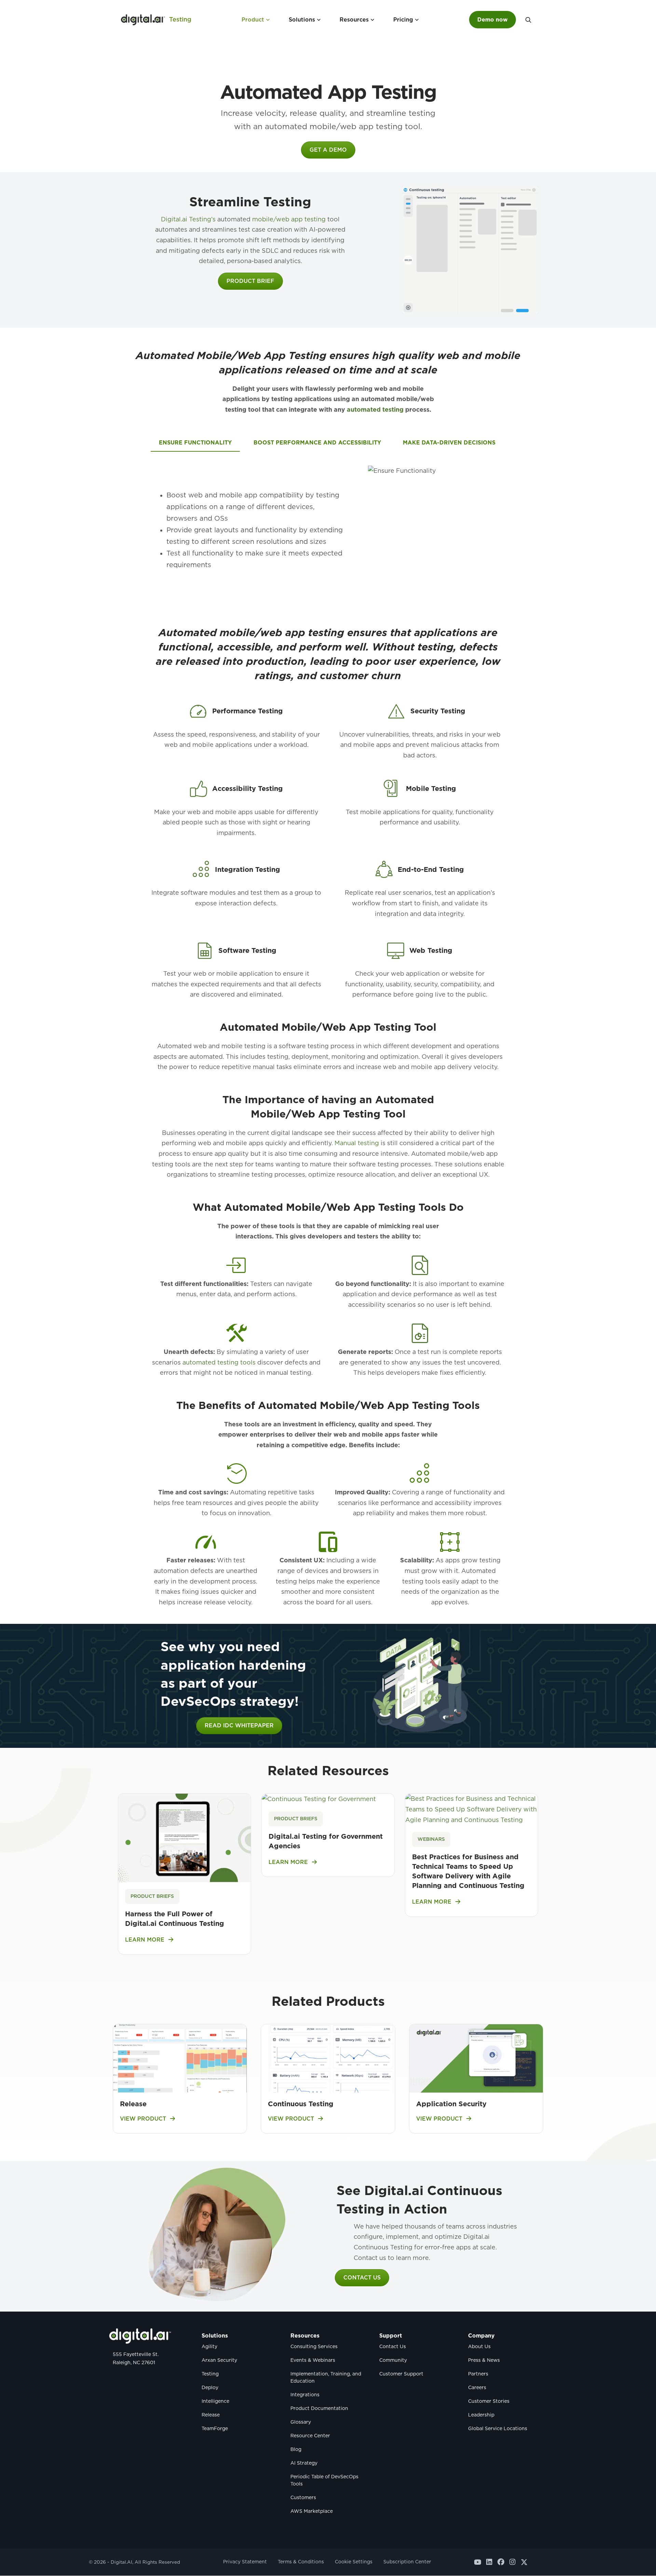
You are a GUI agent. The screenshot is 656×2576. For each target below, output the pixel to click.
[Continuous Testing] (328, 2058)
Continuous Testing (301, 2104)
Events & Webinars (313, 2360)
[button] (528, 20)
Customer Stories (489, 2401)
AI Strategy (304, 2463)
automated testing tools (219, 1362)
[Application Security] (476, 2058)
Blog (296, 2450)
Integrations (305, 2395)
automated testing (375, 409)
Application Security (451, 2104)
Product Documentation (319, 2409)
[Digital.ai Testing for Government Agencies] (319, 1799)
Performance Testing (248, 711)
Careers (477, 2388)
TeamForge (215, 2429)
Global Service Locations (498, 2429)
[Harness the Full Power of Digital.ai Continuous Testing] (184, 1837)
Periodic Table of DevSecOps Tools (324, 2481)
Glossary (301, 2422)
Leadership (481, 2415)
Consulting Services (314, 2347)
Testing (180, 19)
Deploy (210, 2388)
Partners (478, 2374)
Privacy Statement (245, 2562)
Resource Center (310, 2436)
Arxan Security (219, 2360)
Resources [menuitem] (354, 20)
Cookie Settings (354, 2562)
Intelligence (215, 2401)
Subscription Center (407, 2562)
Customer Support (401, 2374)
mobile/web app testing (289, 219)
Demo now (493, 20)
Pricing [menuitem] (403, 20)
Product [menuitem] (253, 20)
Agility (209, 2347)
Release (133, 2104)
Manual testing (357, 1143)
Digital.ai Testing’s (188, 219)
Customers (303, 2498)
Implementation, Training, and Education (326, 2378)
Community (393, 2360)
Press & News (484, 2360)
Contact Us (393, 2347)
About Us (479, 2347)
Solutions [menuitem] (302, 20)
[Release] (180, 2058)
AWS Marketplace (312, 2511)
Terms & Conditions (301, 2562)
